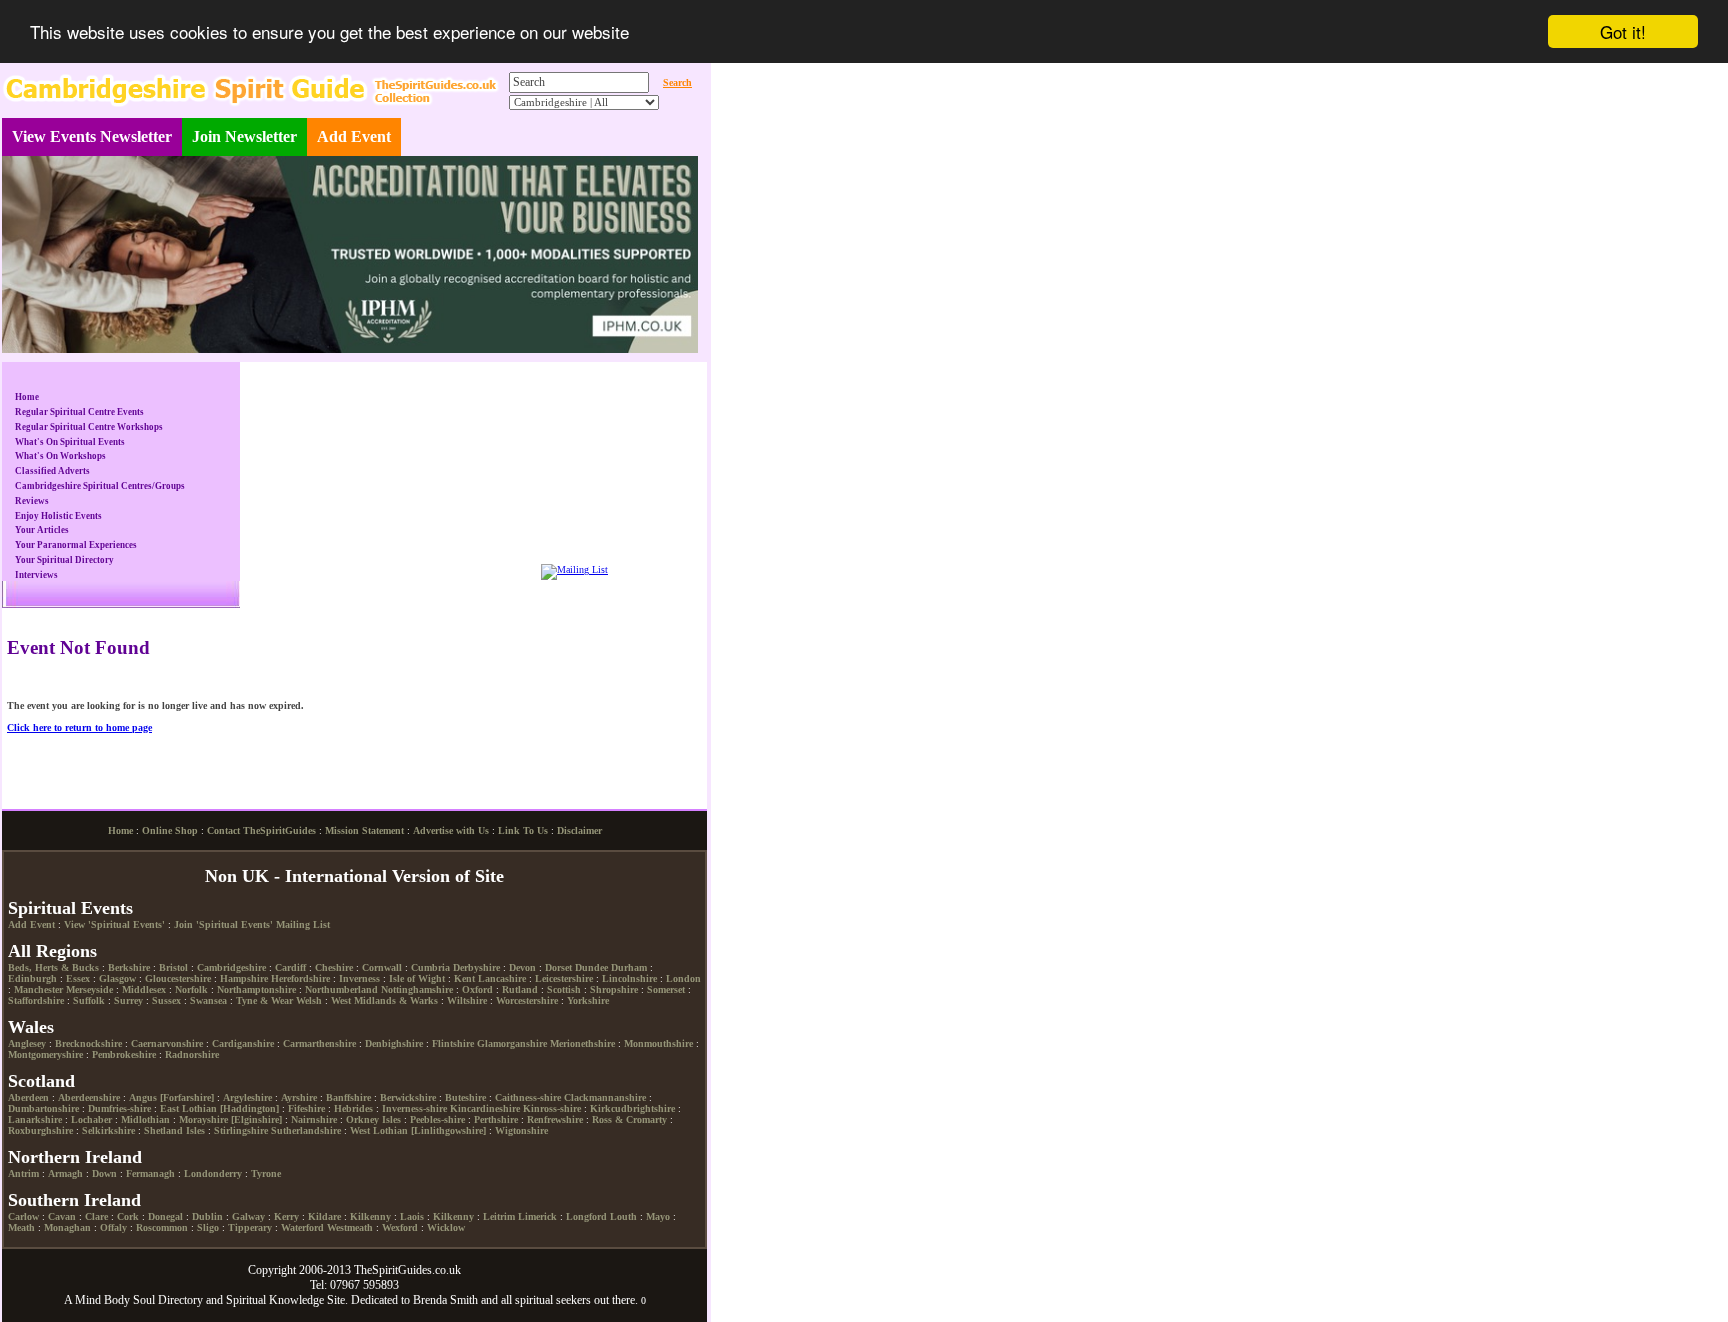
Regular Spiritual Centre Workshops (89, 427)
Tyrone (266, 1173)
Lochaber (91, 1119)
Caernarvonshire (167, 1043)
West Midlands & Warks (384, 1000)
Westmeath (350, 1227)
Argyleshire (247, 1097)
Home (27, 397)
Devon (522, 967)
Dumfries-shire (119, 1108)
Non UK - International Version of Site (354, 876)
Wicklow (446, 1227)
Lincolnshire (629, 978)
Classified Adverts (52, 471)
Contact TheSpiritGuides (261, 830)
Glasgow (117, 978)
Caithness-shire (528, 1097)
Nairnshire (314, 1119)
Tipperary (250, 1227)
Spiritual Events (70, 908)
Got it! (1623, 31)
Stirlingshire (241, 1130)
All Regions (52, 951)
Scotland (41, 1081)
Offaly (113, 1227)
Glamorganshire (512, 1043)
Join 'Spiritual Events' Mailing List (252, 924)
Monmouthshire (658, 1043)
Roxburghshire (40, 1130)
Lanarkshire (35, 1119)
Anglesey (27, 1043)
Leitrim (499, 1216)
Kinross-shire (552, 1108)
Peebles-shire (437, 1119)
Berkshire (129, 967)
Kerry (286, 1216)
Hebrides (353, 1108)
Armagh (65, 1173)
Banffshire (348, 1097)
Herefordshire (300, 978)
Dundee (591, 967)
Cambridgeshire (231, 967)
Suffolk (89, 1000)
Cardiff (290, 967)
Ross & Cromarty (629, 1119)
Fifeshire (306, 1108)
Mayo (658, 1216)
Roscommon (162, 1227)
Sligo (208, 1227)
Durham (629, 967)
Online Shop (170, 830)
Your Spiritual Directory (64, 560)
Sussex (166, 1000)
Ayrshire (299, 1097)
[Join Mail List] (574, 569)
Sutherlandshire (306, 1130)
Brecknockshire (88, 1043)
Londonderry (213, 1173)
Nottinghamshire (417, 989)
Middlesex (144, 989)
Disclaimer (579, 830)
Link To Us (523, 830)
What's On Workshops (60, 456)
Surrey (128, 1000)
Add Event (354, 136)
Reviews (32, 501)
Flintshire (453, 1043)
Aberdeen (28, 1097)
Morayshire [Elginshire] (230, 1119)
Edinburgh (32, 978)
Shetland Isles (174, 1130)
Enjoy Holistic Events (58, 516)
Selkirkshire (108, 1130)
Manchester (38, 989)
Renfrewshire (555, 1119)
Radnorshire (192, 1054)
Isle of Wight (417, 978)
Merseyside (89, 989)
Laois (412, 1216)
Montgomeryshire (45, 1054)
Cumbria (430, 967)
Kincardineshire (485, 1108)
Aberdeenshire (89, 1097)
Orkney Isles (373, 1119)
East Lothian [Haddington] (219, 1108)
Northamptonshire (256, 989)
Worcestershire (527, 1000)
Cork (128, 1216)
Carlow (23, 1216)
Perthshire (496, 1119)
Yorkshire (588, 1000)
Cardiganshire (243, 1043)
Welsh (309, 1000)
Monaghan (67, 1227)
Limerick (537, 1216)
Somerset (666, 989)
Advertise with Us (451, 830)
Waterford (302, 1227)
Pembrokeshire (124, 1054)
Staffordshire (36, 1000)
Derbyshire (476, 967)
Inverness (359, 978)
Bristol (173, 967)
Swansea (208, 1000)
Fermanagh (150, 1173)
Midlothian (145, 1119)
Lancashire (502, 978)
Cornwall (382, 967)
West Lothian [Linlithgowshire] (418, 1130)
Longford (586, 1216)
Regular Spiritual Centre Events (79, 412)
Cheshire (334, 967)
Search (677, 82)
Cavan (62, 1216)
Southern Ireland (74, 1200)
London (683, 978)
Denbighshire (394, 1043)
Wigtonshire (521, 1130)
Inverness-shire (414, 1108)
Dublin (207, 1216)
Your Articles (42, 530)
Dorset (558, 967)
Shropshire (614, 989)
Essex (78, 978)
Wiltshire (467, 1000)
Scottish (564, 989)
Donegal (165, 1216)
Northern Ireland (75, 1157)
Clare (96, 1216)
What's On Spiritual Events (70, 442)
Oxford (477, 989)
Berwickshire (408, 1097)
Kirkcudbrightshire (632, 1108)
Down (104, 1173)
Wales (31, 1027)
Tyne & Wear (264, 1000)
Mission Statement (364, 830)
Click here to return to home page (79, 727)
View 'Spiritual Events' (114, 924)
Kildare (324, 1216)
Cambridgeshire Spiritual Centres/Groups (100, 486)
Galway (248, 1216)
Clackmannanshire (605, 1097)
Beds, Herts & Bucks (53, 967)
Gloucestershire (178, 978)
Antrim (23, 1173)
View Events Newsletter (92, 136)
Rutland (520, 989)
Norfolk (191, 989)
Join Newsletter (244, 136)
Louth (623, 1216)
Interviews (36, 575)
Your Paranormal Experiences (76, 545)
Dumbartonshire (43, 1108)
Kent (464, 978)
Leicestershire (564, 978)
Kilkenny (370, 1216)
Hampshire (244, 978)
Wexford (400, 1227)
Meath (21, 1227)
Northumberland (341, 989)
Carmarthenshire (319, 1043)
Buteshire (465, 1097)
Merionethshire (582, 1043)
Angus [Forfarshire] (171, 1097)
